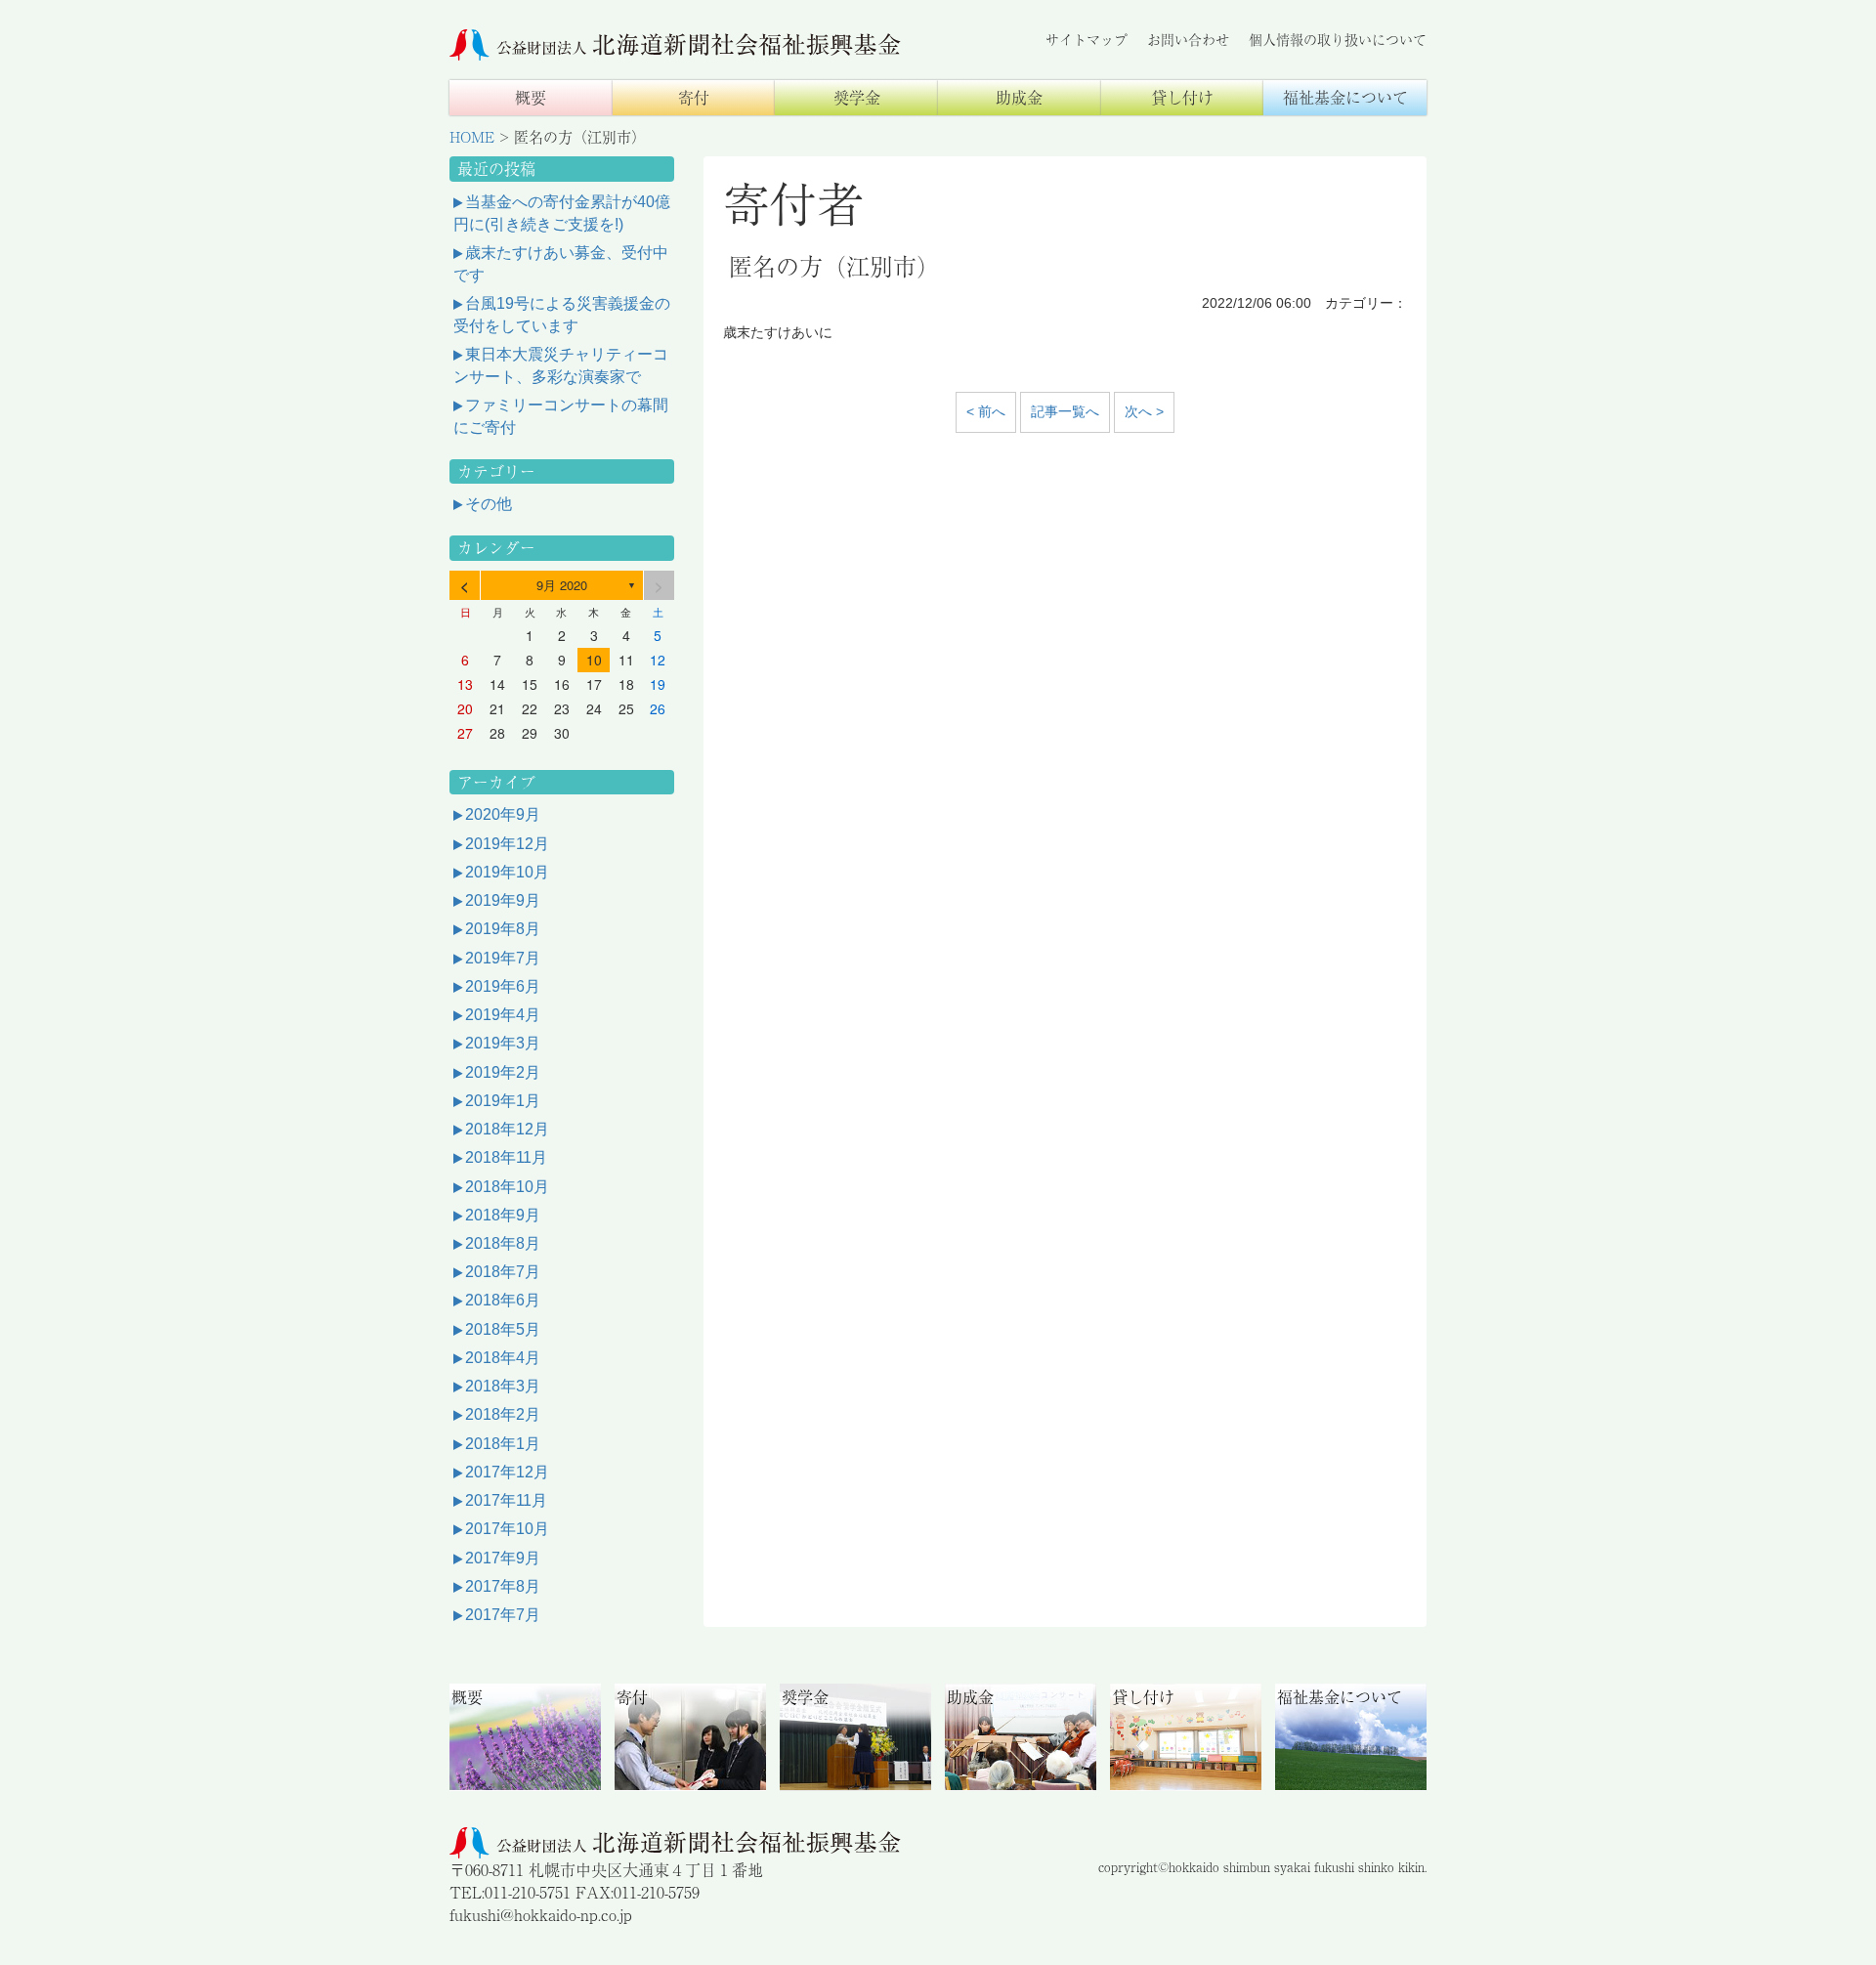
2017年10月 (507, 1529)
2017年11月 (506, 1500)
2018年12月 (507, 1129)
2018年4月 (503, 1358)
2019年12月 (507, 844)
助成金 (1019, 97)
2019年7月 (503, 958)
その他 (489, 504)
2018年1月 (503, 1444)
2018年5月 (503, 1329)
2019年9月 (503, 900)
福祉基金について (1345, 97)
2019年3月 (503, 1043)
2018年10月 (507, 1187)
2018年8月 (503, 1243)
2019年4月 (503, 1015)
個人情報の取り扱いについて (1338, 39)
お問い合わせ (1188, 39)
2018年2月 (503, 1414)
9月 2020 (562, 585)
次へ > (1144, 411)
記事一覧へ (1065, 411)
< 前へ (986, 411)
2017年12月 (507, 1472)
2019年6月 (503, 986)
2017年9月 (503, 1558)
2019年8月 (503, 929)
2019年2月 (503, 1072)
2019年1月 (503, 1101)
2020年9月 (503, 814)
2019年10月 (507, 872)
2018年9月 (503, 1215)
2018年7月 (503, 1272)
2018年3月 (503, 1386)
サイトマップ (1087, 39)
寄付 (694, 97)
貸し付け (1182, 97)
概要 (531, 97)
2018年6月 (503, 1300)
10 (594, 660)
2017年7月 (503, 1615)
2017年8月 (503, 1586)
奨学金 (857, 97)
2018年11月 (506, 1157)
